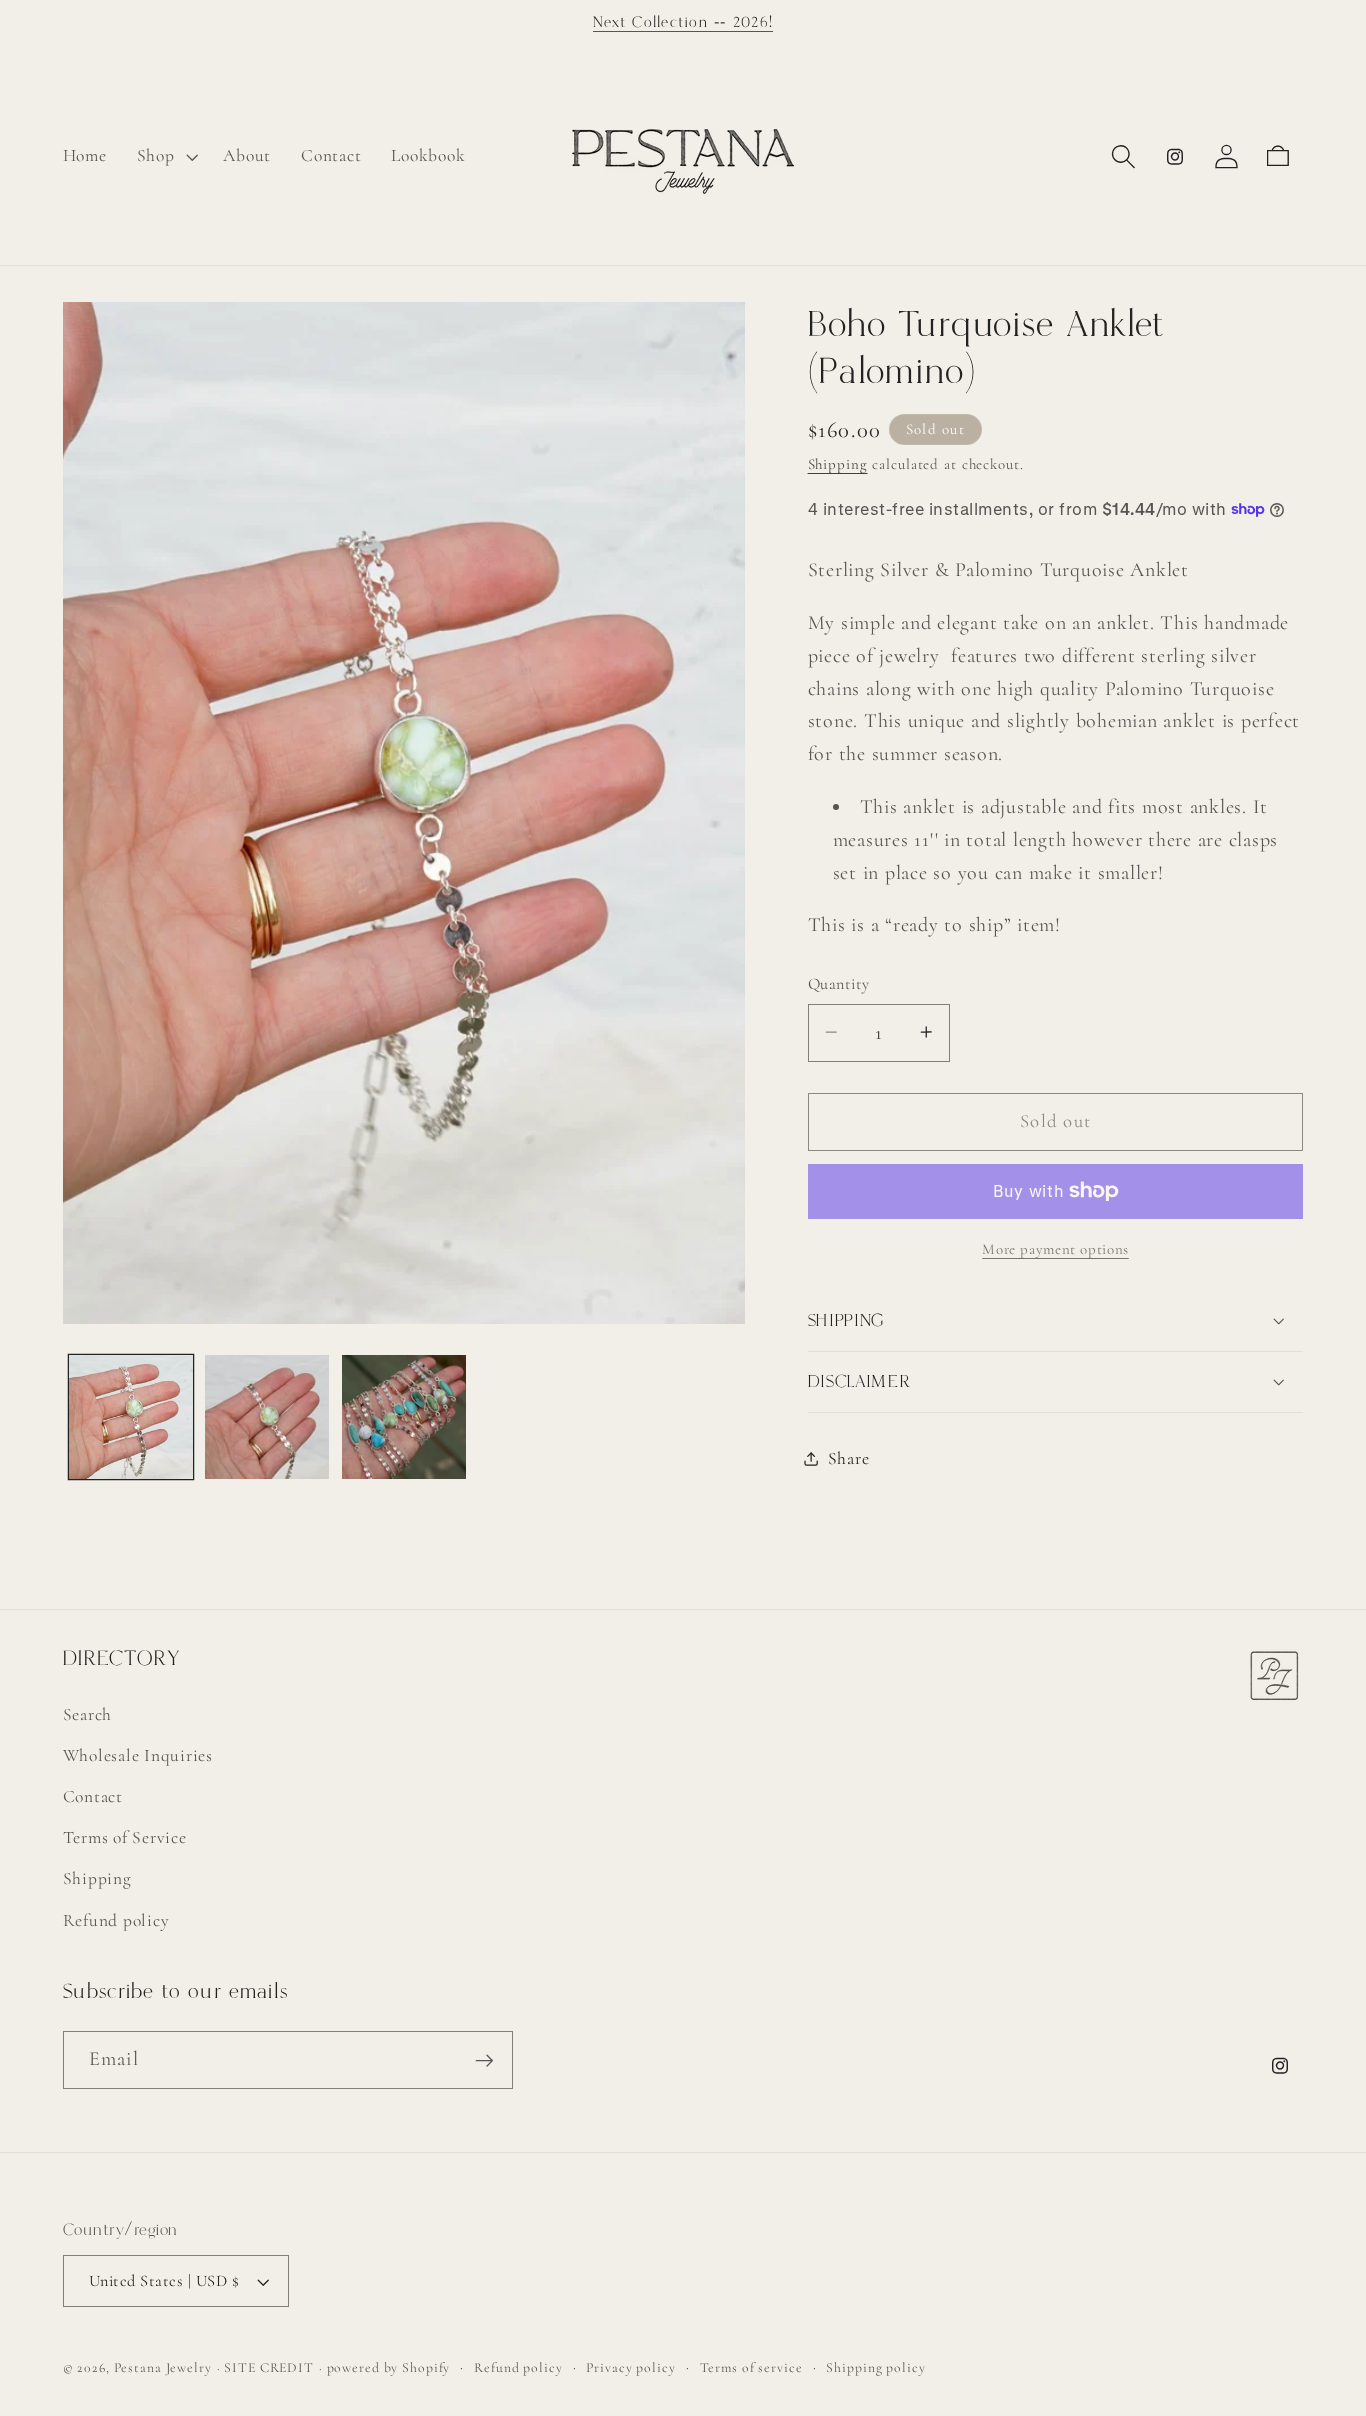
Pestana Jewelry (163, 2368)
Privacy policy (630, 2368)
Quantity (839, 984)
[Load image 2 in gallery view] (267, 1417)
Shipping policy (875, 2368)
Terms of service (751, 2368)
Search (88, 1714)
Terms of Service (125, 1838)
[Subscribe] (484, 2060)
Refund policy (116, 1920)
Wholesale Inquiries (138, 1755)
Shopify (426, 2368)
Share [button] (849, 1458)
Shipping (838, 464)
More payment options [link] (1055, 1249)
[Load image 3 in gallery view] (404, 1417)
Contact (93, 1796)
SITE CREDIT (269, 2368)
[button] (165, 156)
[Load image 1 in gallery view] (131, 1417)
